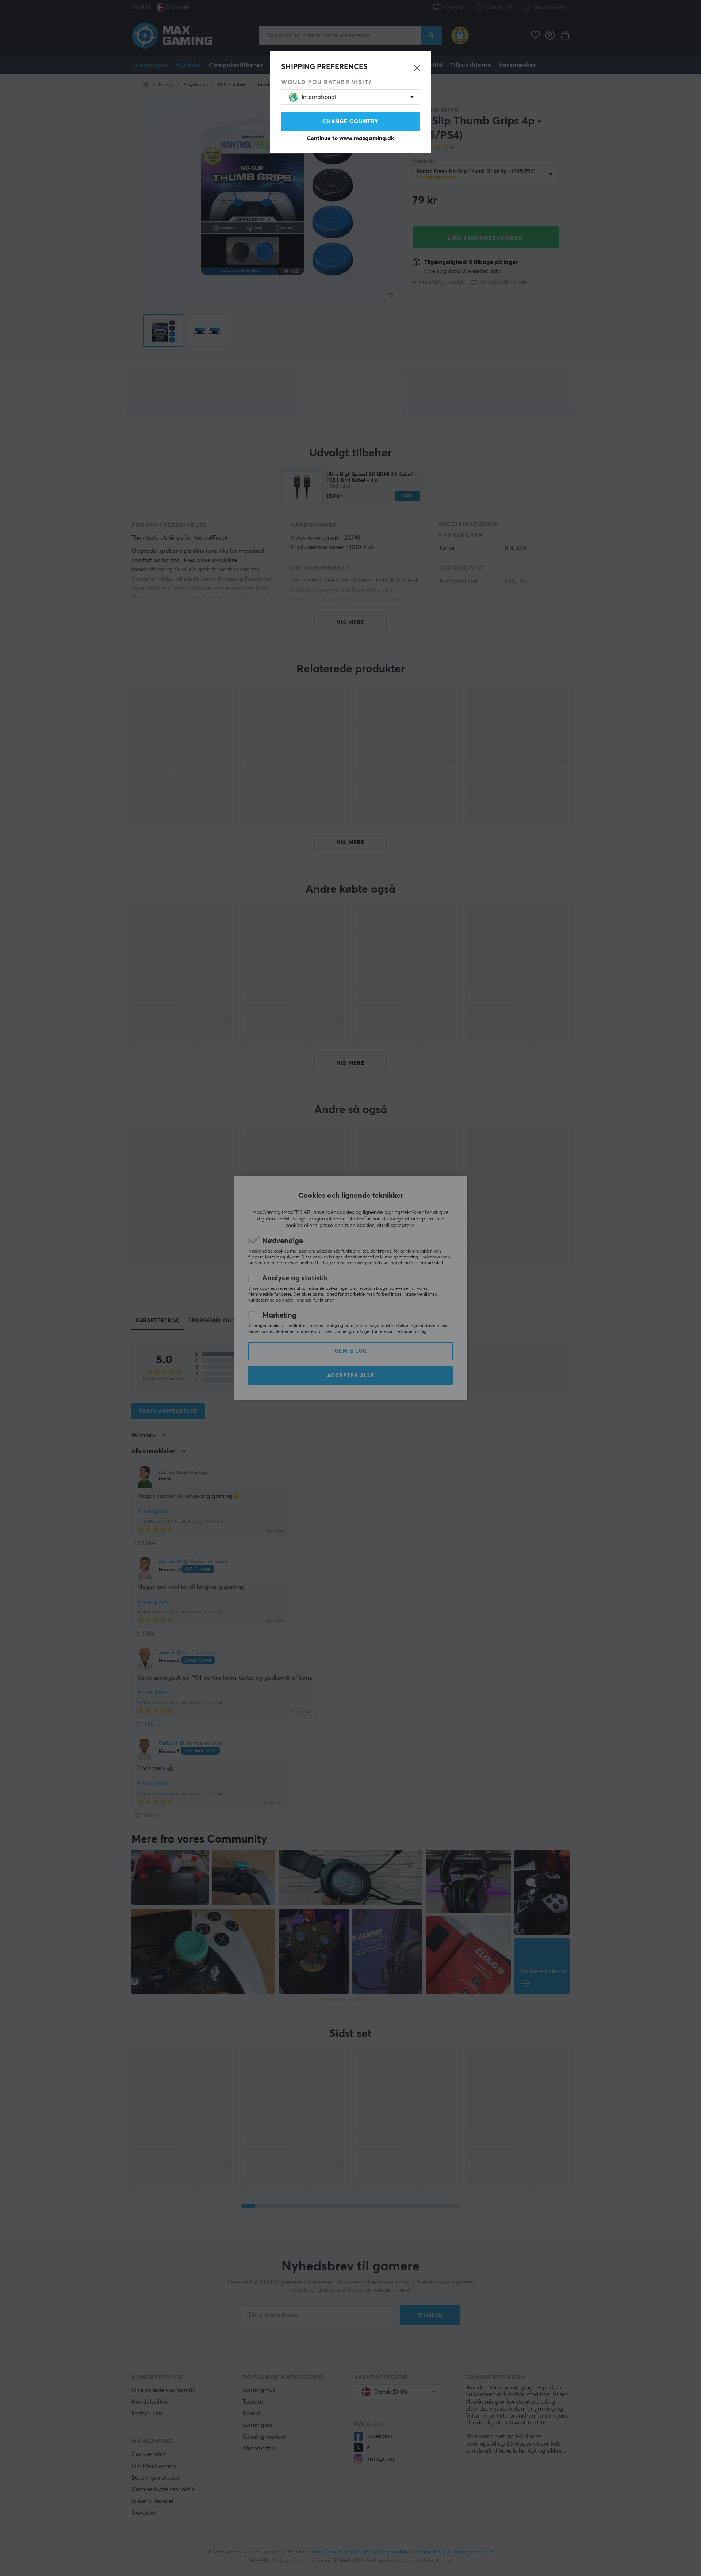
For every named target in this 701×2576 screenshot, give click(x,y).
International (319, 97)
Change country (350, 122)
